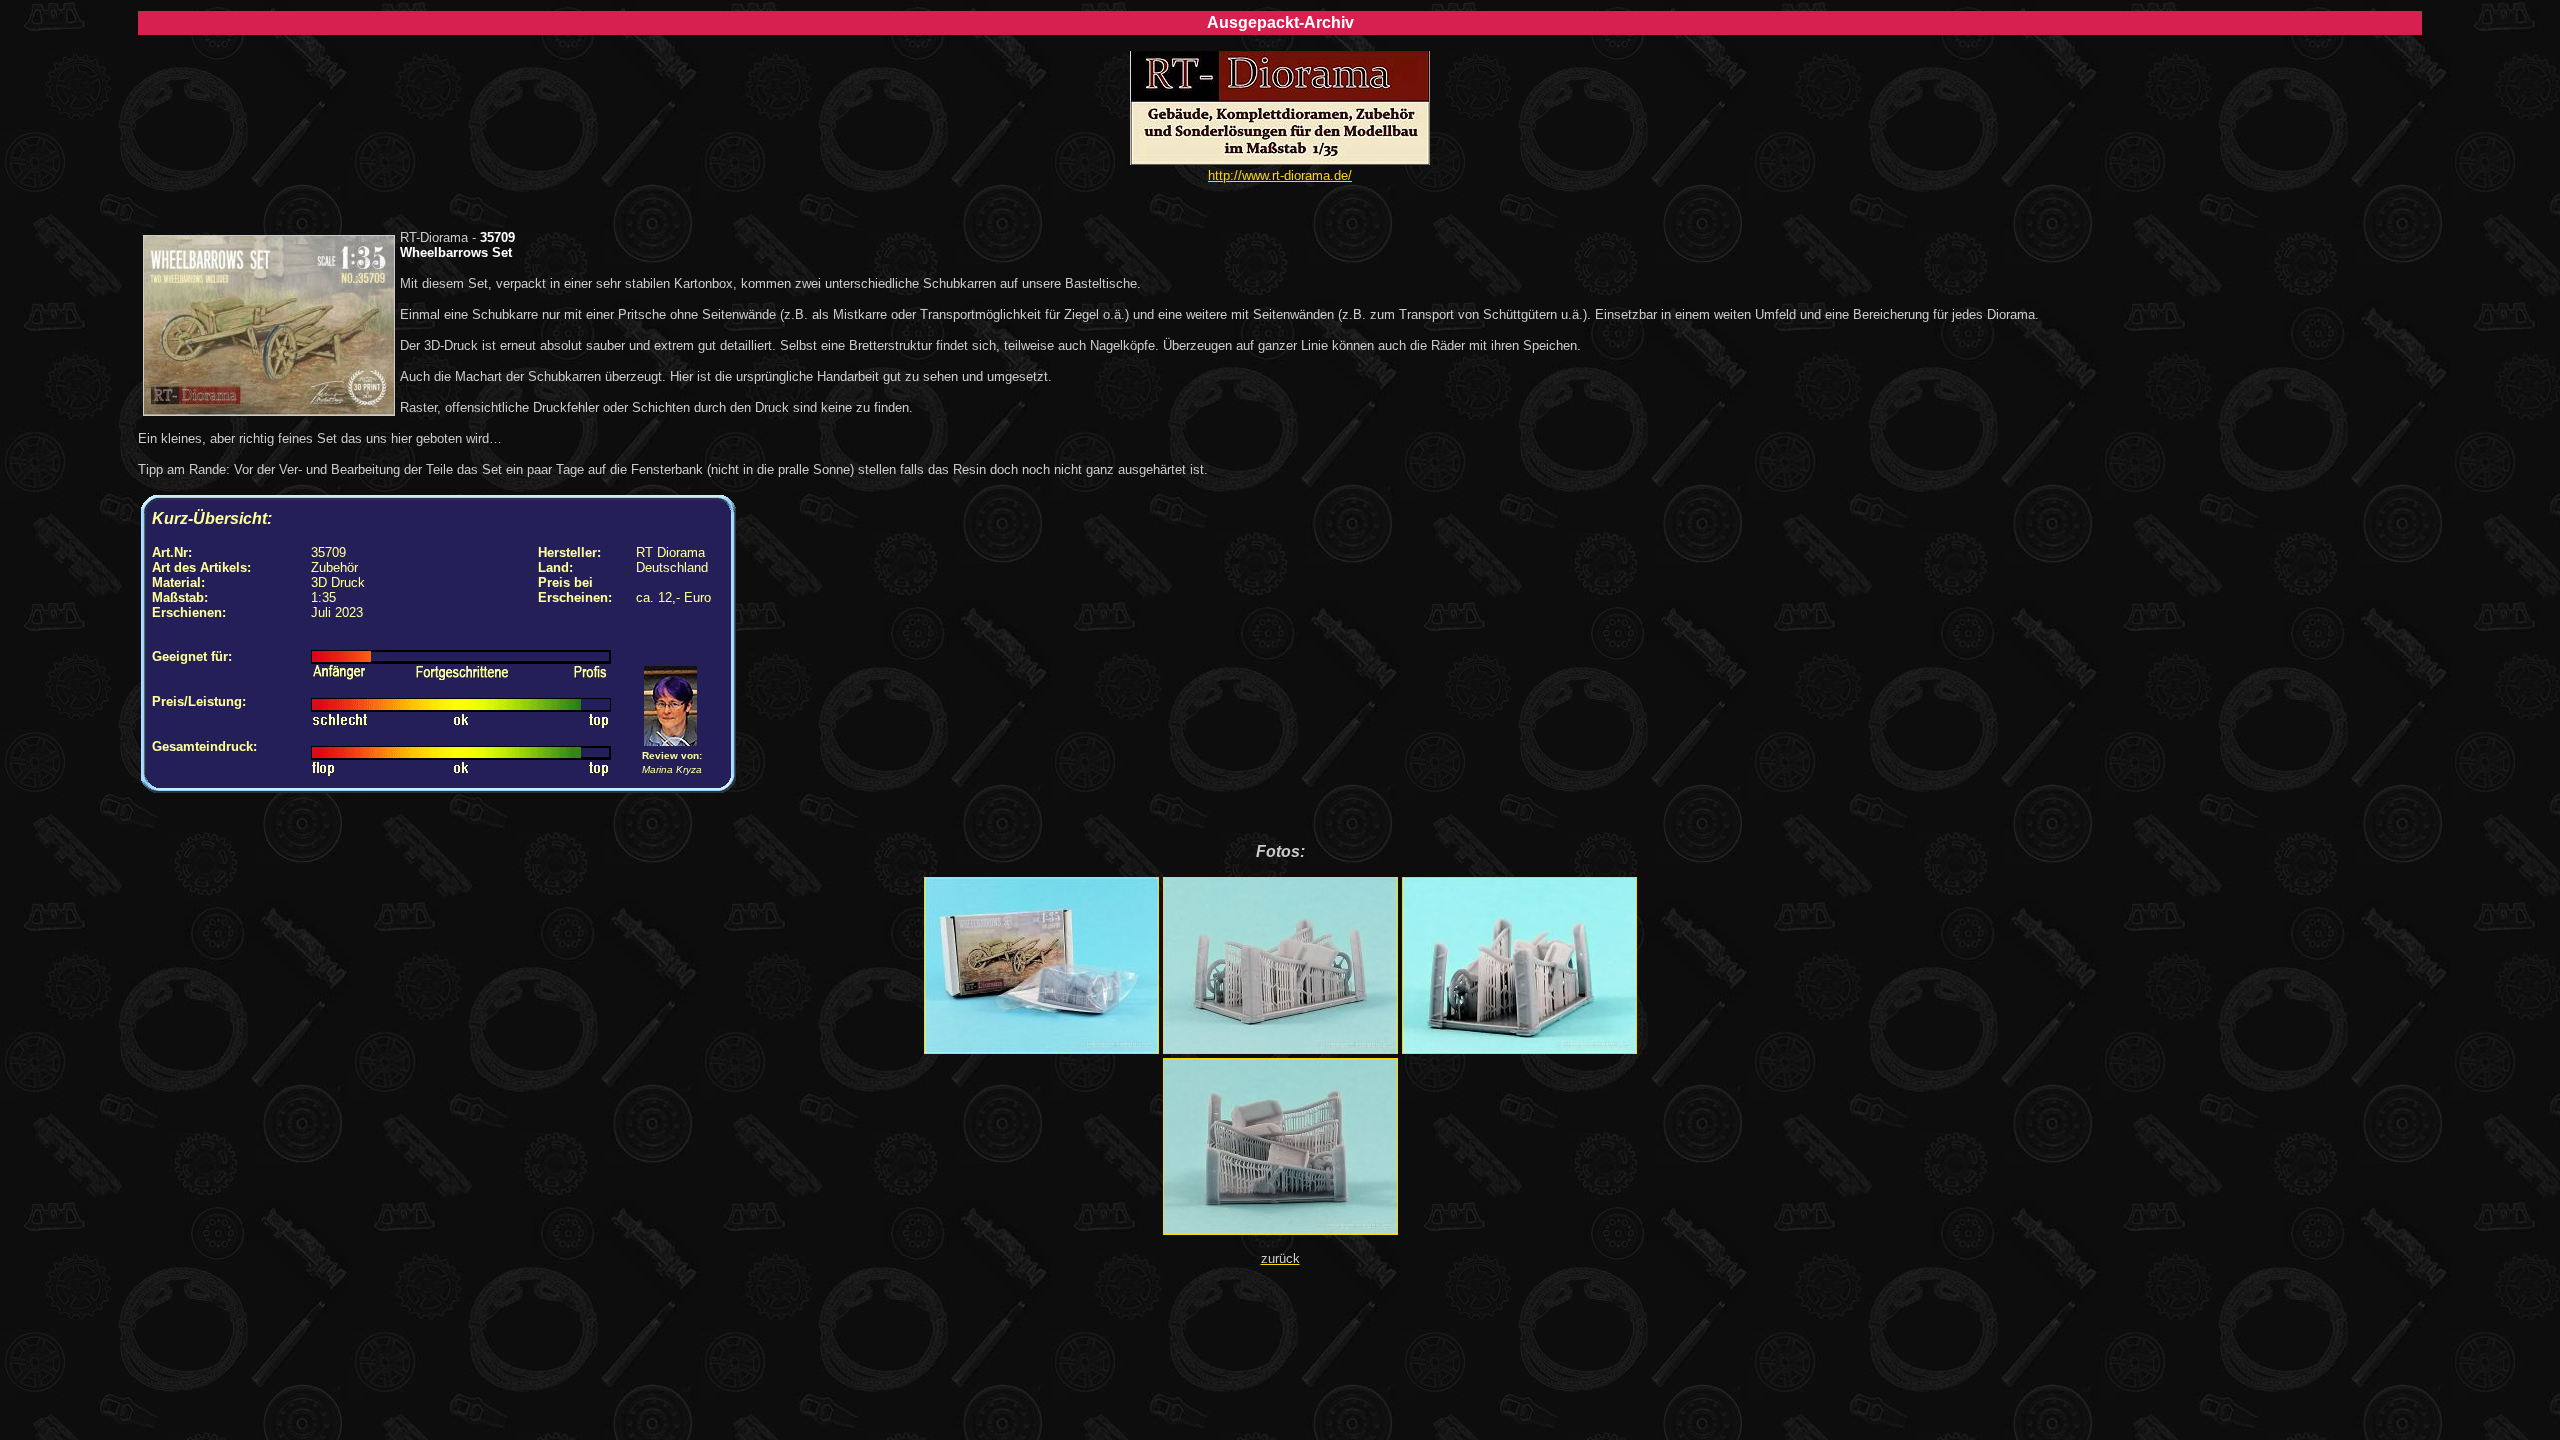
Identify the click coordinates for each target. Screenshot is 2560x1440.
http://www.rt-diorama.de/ (1280, 175)
